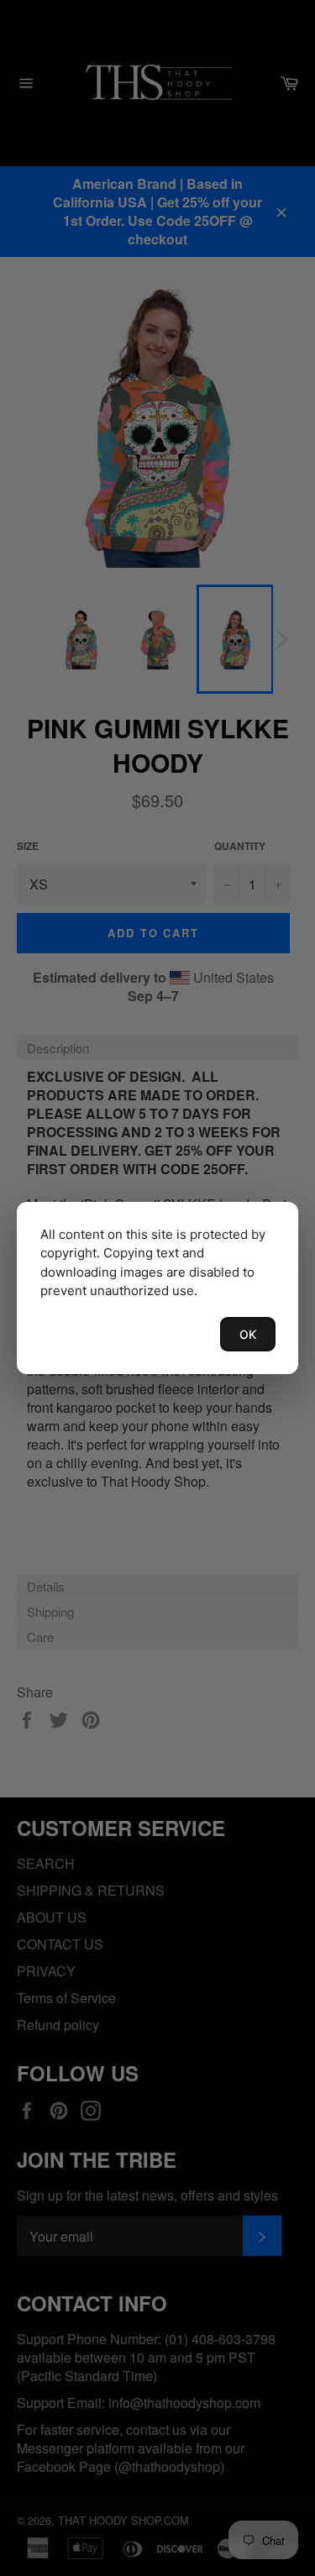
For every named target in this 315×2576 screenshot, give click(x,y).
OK (248, 1334)
